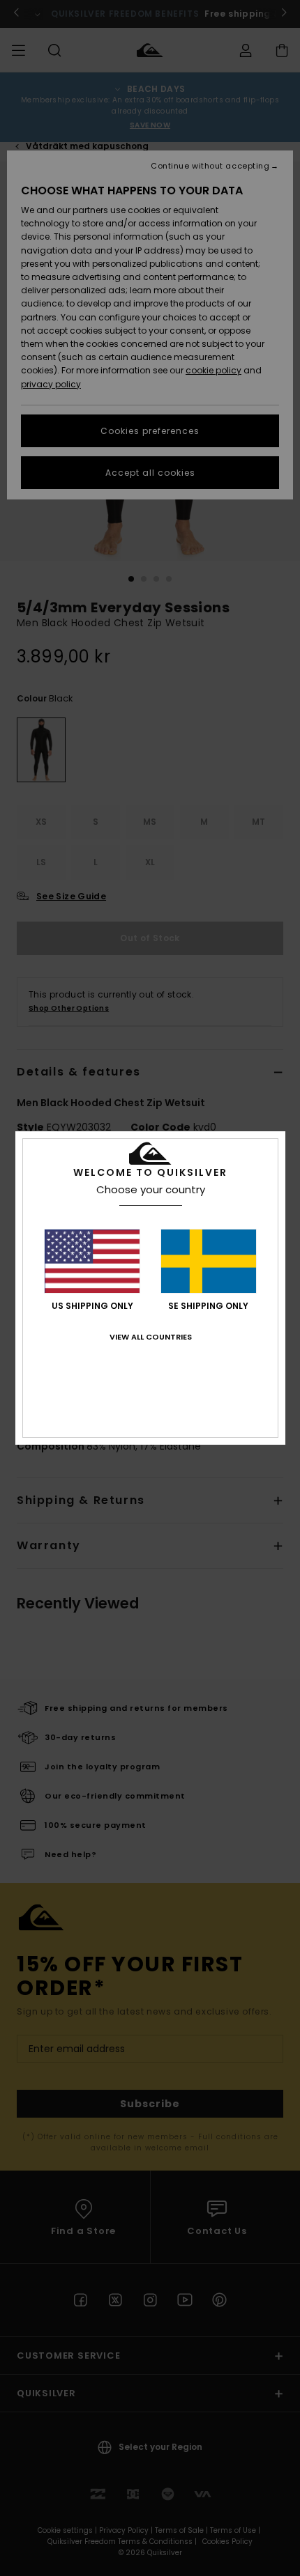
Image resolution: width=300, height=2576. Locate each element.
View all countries (151, 1337)
